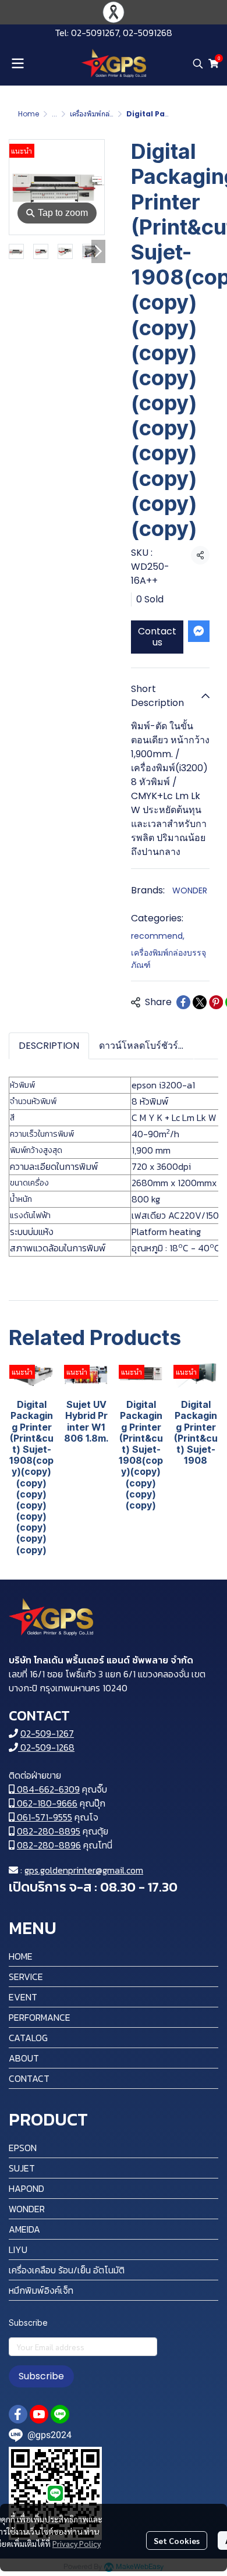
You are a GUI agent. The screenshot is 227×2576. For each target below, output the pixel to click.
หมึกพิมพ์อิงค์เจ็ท (41, 2290)
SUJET (22, 2168)
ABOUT (24, 2058)
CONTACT (29, 2078)
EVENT (23, 1997)
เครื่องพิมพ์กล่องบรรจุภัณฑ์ (109, 114)
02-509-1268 (46, 1747)
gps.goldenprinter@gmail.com (84, 1870)
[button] (198, 63)
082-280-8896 (49, 1845)
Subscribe (41, 2376)
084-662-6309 (47, 1789)
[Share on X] (200, 1002)
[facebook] (18, 2414)
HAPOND (26, 2188)
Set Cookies (177, 2540)
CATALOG (28, 2038)
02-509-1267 (47, 1733)
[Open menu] (17, 63)
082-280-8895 (49, 1831)
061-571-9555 (43, 1817)
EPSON (23, 2148)
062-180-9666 (46, 1803)
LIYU (18, 2249)
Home (29, 114)
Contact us (157, 637)
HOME (21, 1956)
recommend (158, 936)
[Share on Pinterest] (216, 1002)
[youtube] (39, 2414)
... (54, 114)
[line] (60, 2414)
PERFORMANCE (40, 2017)
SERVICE (26, 1977)
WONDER (190, 890)
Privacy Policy (77, 2543)
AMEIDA (24, 2229)
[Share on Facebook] (183, 1002)
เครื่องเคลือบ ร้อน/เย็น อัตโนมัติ (67, 2270)
